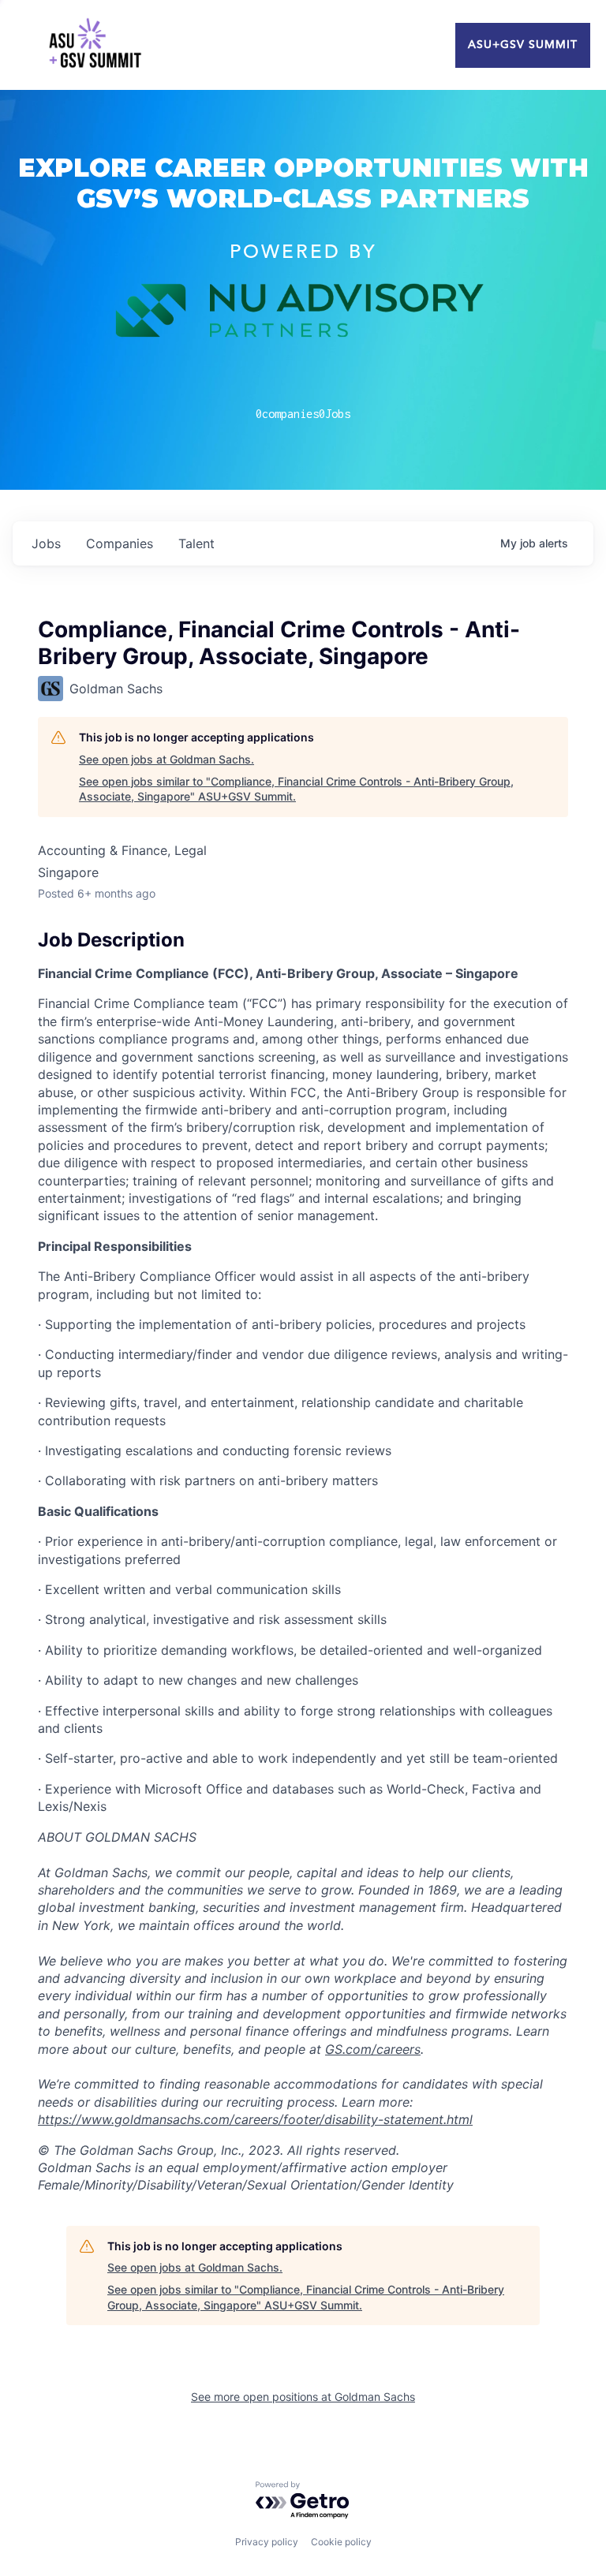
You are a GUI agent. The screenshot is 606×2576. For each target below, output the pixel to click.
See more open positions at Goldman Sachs (303, 2397)
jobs (46, 543)
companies (120, 543)
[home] (95, 45)
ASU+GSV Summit (523, 45)
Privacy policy (267, 2542)
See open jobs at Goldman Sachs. (166, 759)
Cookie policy (341, 2542)
